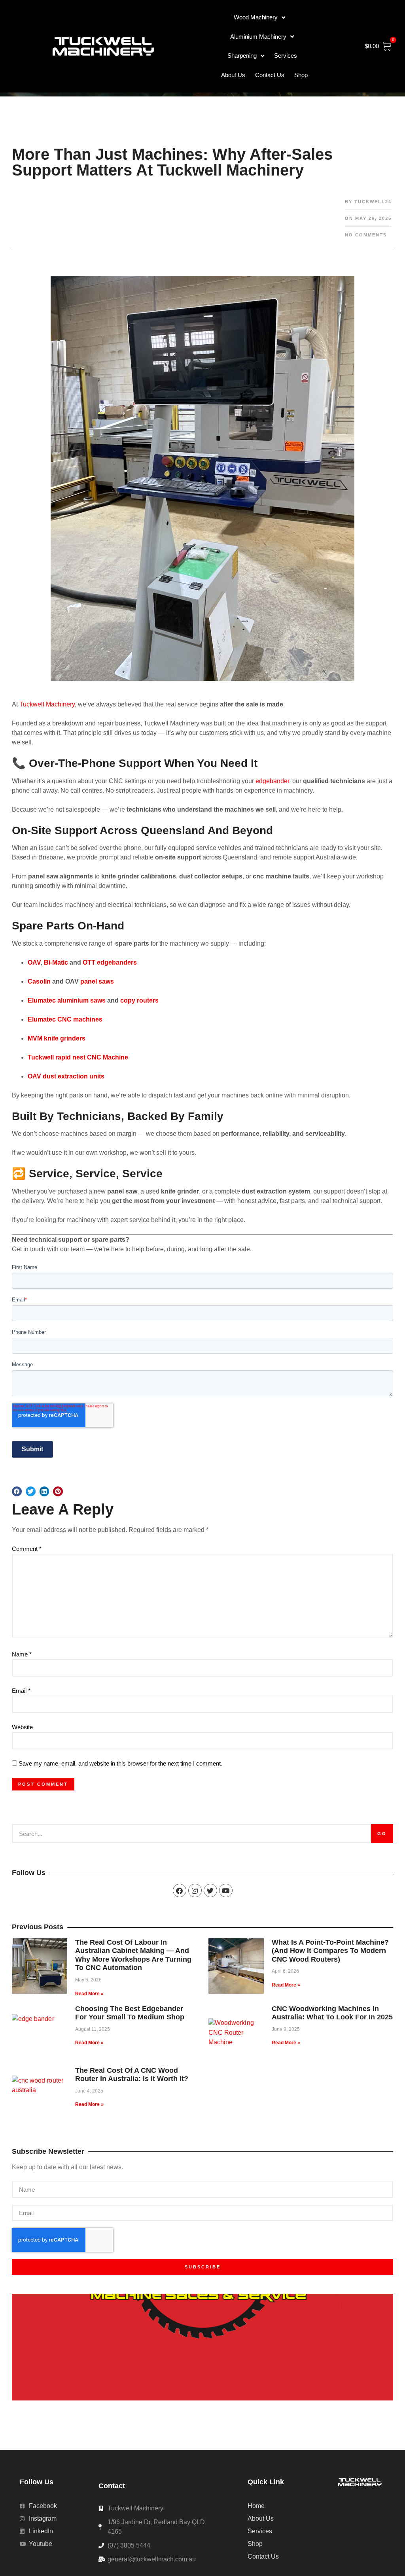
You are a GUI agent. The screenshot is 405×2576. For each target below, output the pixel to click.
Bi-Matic (56, 962)
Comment (27, 1549)
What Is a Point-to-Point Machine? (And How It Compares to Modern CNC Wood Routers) (330, 1951)
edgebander (272, 781)
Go (382, 1834)
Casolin (39, 981)
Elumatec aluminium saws (67, 1000)
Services (286, 56)
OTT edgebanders (110, 962)
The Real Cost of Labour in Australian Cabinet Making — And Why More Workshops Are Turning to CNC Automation (133, 1955)
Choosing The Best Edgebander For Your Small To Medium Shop (130, 2013)
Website (22, 1727)
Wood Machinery (256, 17)
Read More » (89, 1994)
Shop (301, 75)
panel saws (97, 981)
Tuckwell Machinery (47, 704)
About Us (233, 75)
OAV (34, 962)
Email (21, 1691)
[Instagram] (195, 1890)
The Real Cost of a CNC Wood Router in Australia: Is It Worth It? (132, 2075)
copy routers (139, 1000)
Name (22, 1654)
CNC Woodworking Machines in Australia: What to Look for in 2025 (332, 2013)
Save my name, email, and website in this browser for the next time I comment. (120, 1763)
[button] (17, 1491)
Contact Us (270, 75)
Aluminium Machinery (258, 37)
